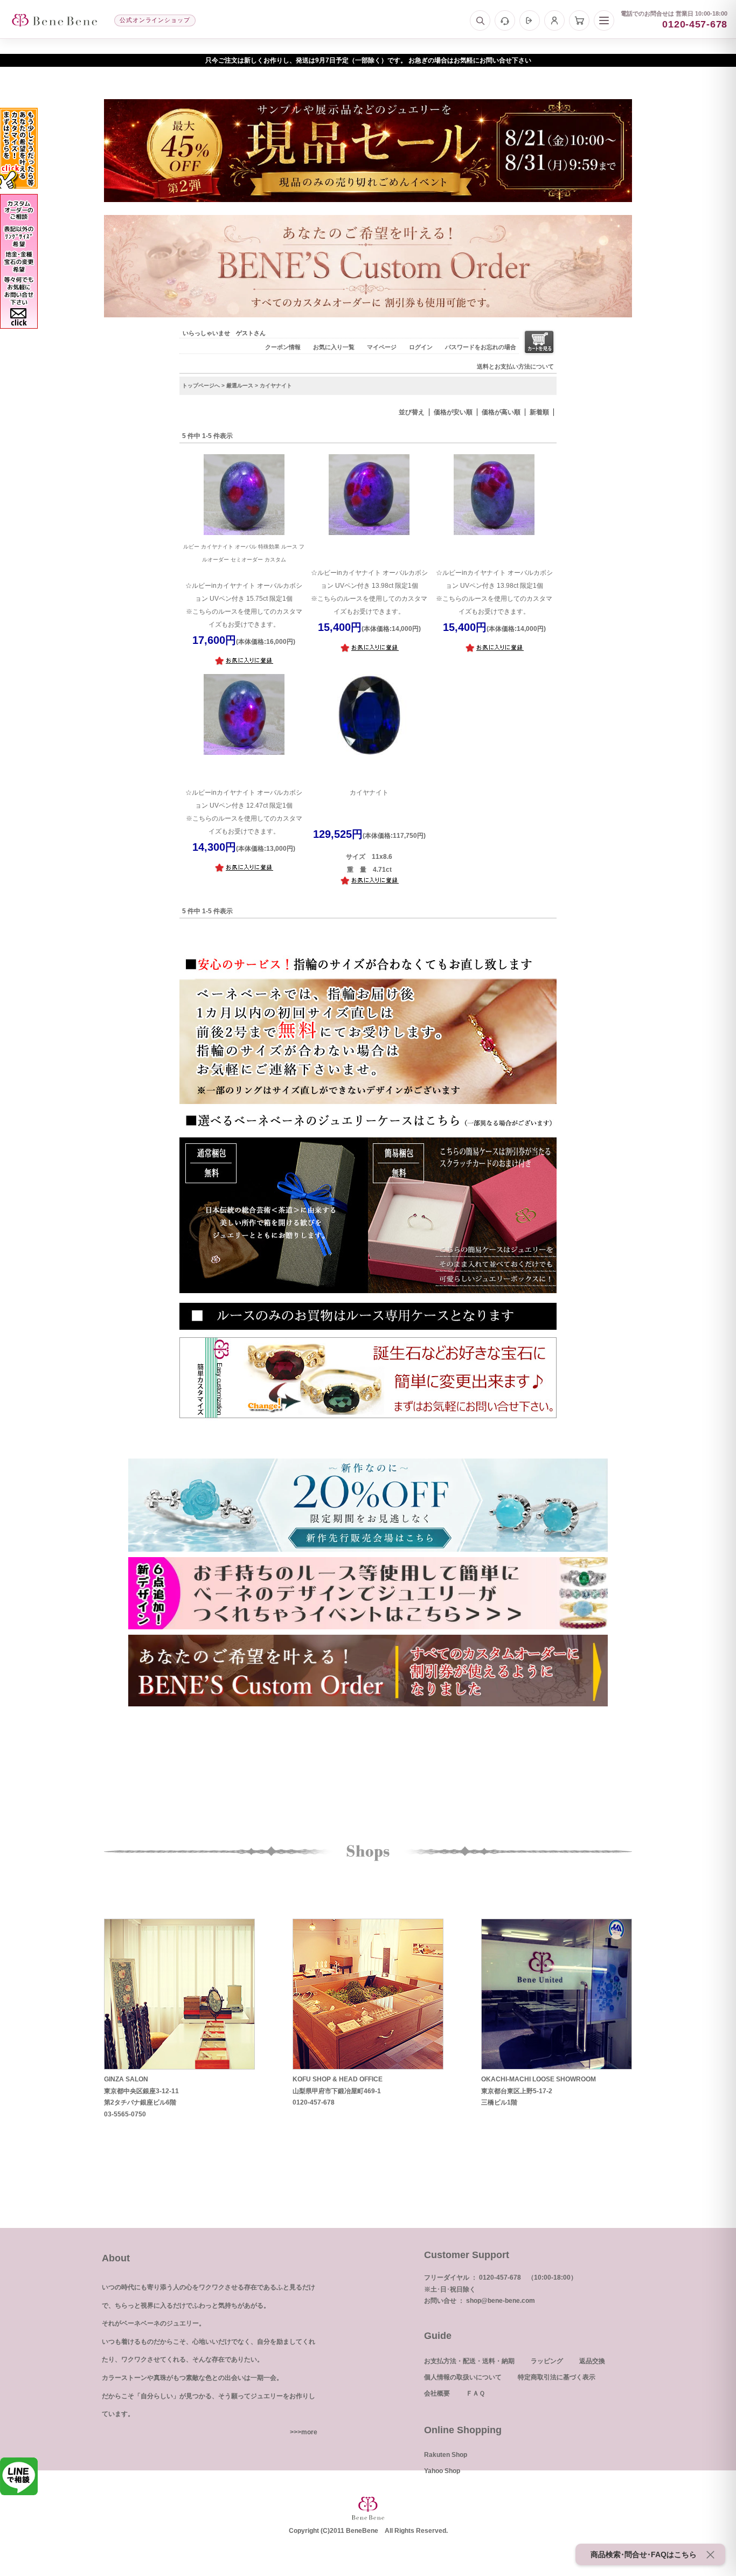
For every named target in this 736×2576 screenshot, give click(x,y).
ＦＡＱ (475, 2393)
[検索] (480, 20)
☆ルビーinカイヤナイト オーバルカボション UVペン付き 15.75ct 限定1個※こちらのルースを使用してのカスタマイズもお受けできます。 (244, 586)
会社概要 (437, 2393)
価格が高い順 (501, 412)
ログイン (421, 347)
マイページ (382, 347)
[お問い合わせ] (505, 20)
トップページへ (201, 386)
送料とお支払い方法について (515, 366)
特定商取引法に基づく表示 (557, 2377)
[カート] (579, 20)
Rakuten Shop (446, 2455)
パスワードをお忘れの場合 (481, 347)
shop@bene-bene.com (501, 2301)
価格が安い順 (453, 412)
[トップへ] (54, 20)
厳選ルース (240, 386)
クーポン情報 (283, 347)
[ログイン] (530, 20)
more (309, 2432)
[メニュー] (604, 20)
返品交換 (592, 2361)
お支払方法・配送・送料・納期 (469, 2361)
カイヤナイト (369, 793)
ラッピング (547, 2361)
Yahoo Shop (442, 2471)
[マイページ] (554, 20)
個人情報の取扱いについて (463, 2377)
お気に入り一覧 (334, 347)
